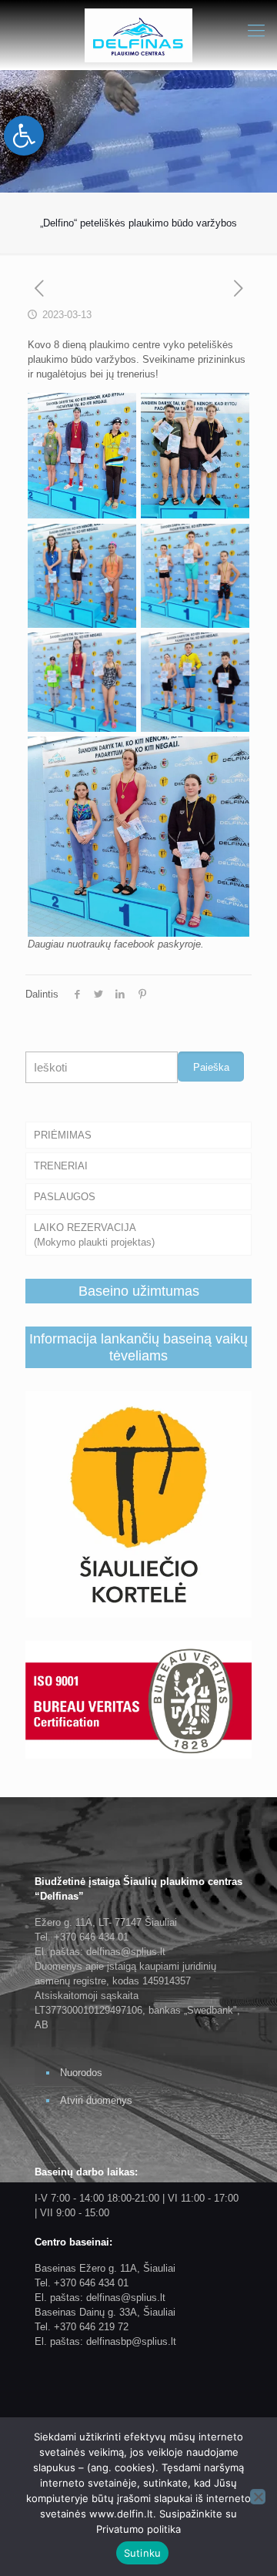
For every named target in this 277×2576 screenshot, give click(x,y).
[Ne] (258, 2497)
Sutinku (143, 2553)
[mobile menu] (256, 31)
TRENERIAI (61, 1166)
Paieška (211, 1067)
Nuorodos (81, 2073)
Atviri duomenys (96, 2100)
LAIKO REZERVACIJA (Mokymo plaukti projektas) (94, 1235)
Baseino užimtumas (139, 1291)
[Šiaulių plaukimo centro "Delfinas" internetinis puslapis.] (138, 35)
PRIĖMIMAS (63, 1135)
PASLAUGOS (65, 1197)
